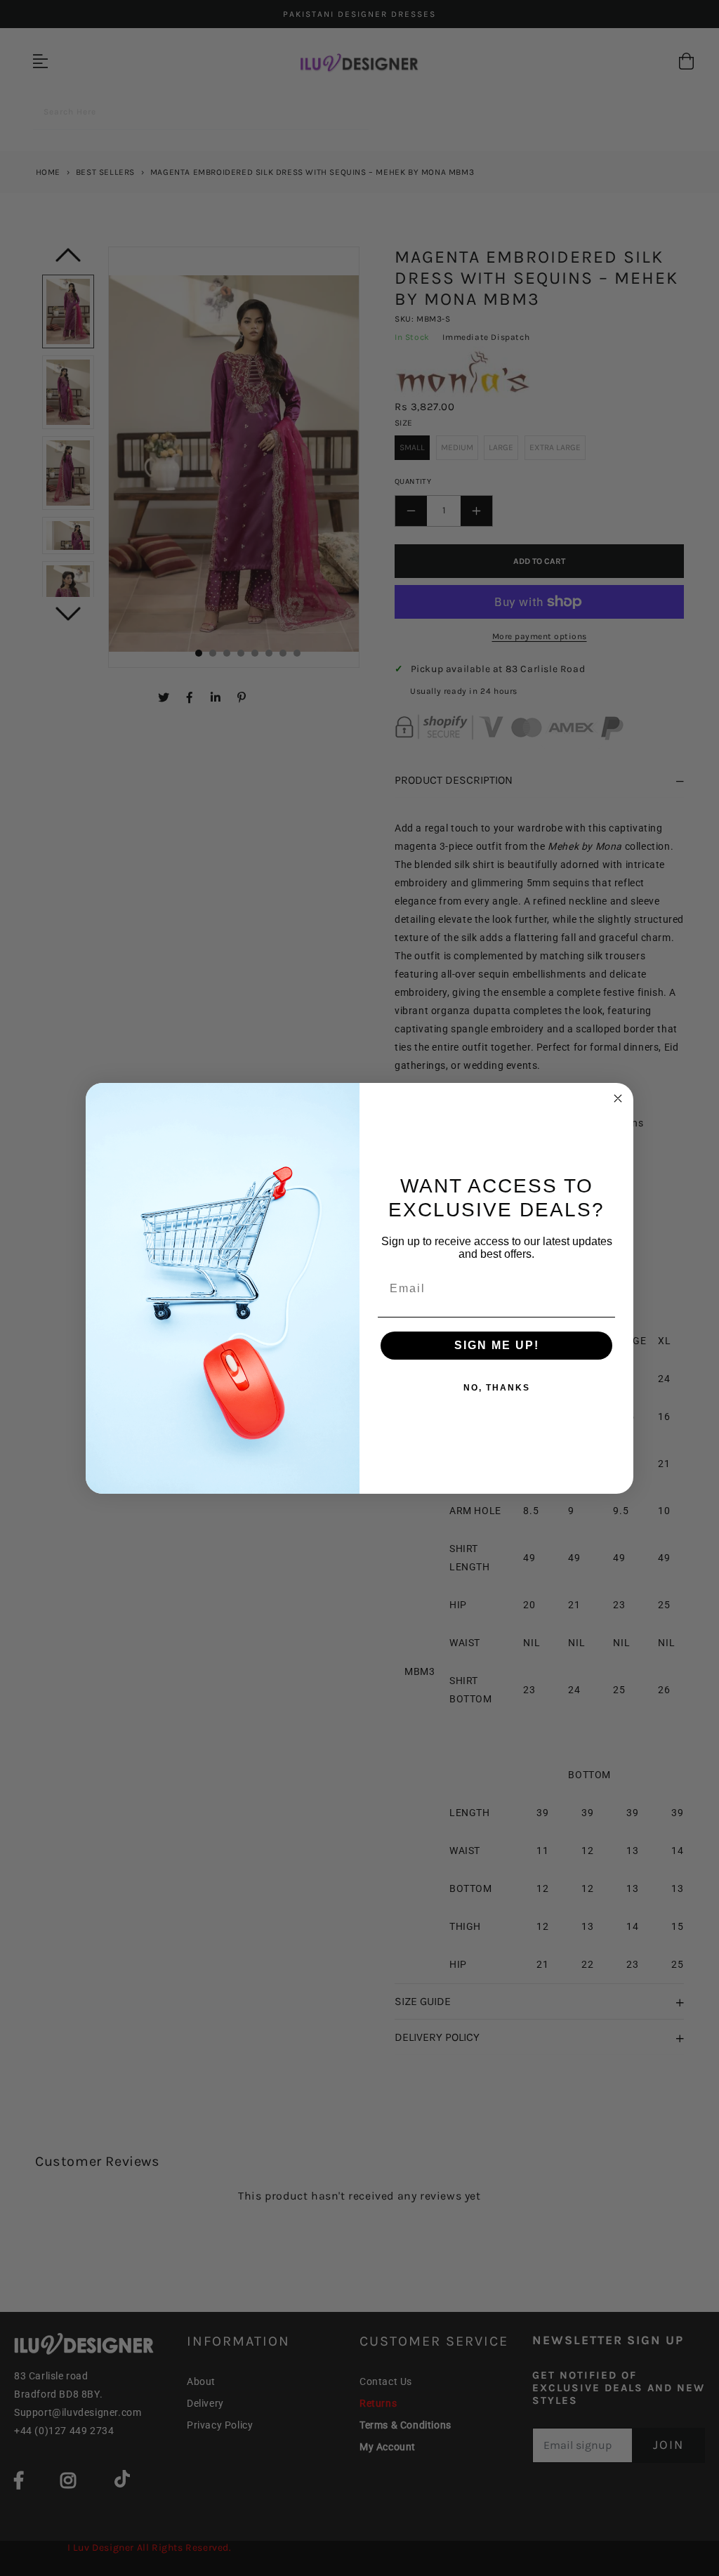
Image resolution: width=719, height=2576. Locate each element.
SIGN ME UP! (497, 1345)
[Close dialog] (618, 1098)
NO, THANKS (497, 1388)
